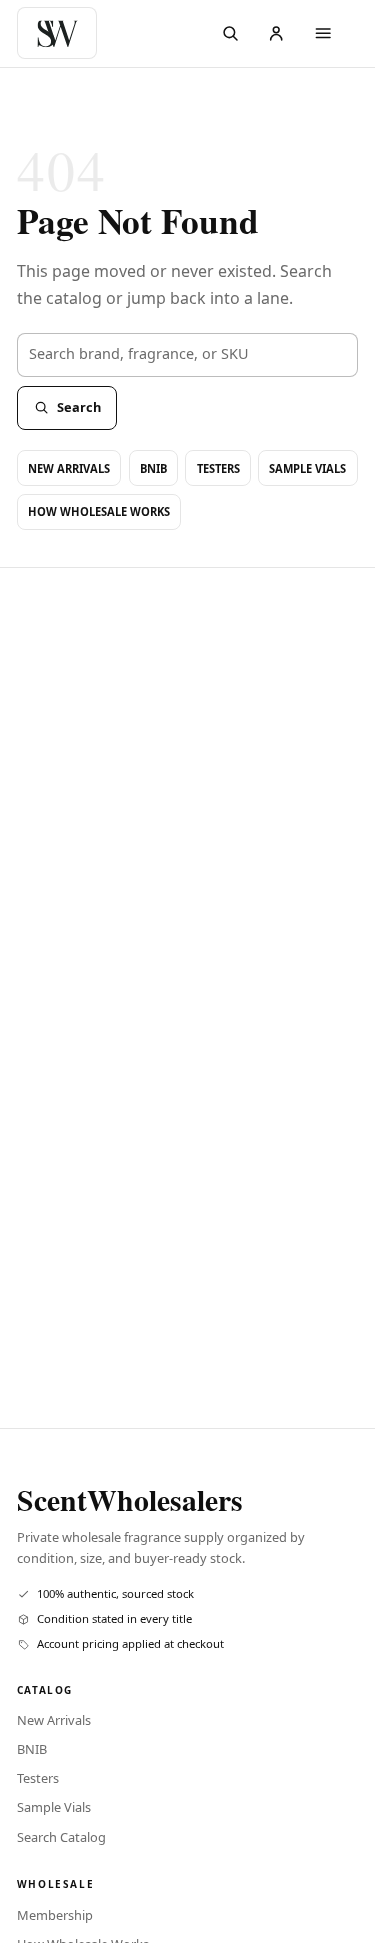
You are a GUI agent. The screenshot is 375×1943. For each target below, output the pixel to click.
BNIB (153, 468)
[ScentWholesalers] (61, 33)
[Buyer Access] (276, 33)
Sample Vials (307, 468)
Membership (55, 1915)
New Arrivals (69, 468)
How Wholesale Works (99, 511)
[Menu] (323, 33)
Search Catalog (61, 1837)
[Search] (230, 33)
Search (79, 407)
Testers (218, 468)
